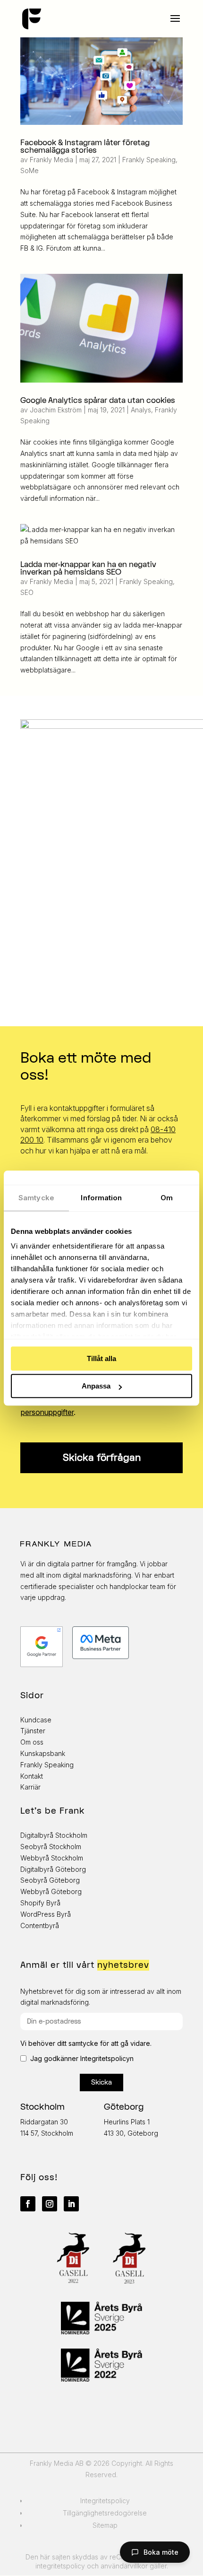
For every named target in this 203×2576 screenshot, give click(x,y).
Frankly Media (51, 160)
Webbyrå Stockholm (52, 1858)
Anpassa (96, 1386)
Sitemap (105, 2525)
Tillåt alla (101, 1358)
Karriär (30, 1787)
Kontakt (32, 1776)
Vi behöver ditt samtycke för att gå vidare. (86, 2043)
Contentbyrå (40, 1925)
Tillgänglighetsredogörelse (105, 2513)
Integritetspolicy (105, 2501)
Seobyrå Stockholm (51, 1847)
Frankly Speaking (149, 160)
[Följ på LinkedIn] (71, 2204)
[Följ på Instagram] (50, 2204)
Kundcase (36, 1720)
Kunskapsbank (43, 1753)
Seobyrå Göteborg (50, 1880)
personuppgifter (47, 1412)
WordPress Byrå (46, 1914)
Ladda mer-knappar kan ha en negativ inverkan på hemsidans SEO (88, 568)
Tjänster (33, 1731)
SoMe (30, 170)
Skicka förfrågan (102, 1458)
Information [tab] (101, 1198)
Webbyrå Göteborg (51, 1891)
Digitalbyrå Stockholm (54, 1835)
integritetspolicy (60, 2566)
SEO (27, 592)
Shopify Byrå (40, 1903)
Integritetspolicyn (107, 2058)
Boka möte (161, 2552)
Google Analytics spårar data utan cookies (98, 401)
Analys (141, 410)
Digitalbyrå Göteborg (53, 1869)
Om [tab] (167, 1198)
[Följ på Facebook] (28, 2204)
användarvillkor (124, 2566)
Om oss (32, 1742)
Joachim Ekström (56, 410)
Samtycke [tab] (36, 1198)
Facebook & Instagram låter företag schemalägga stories (85, 147)
